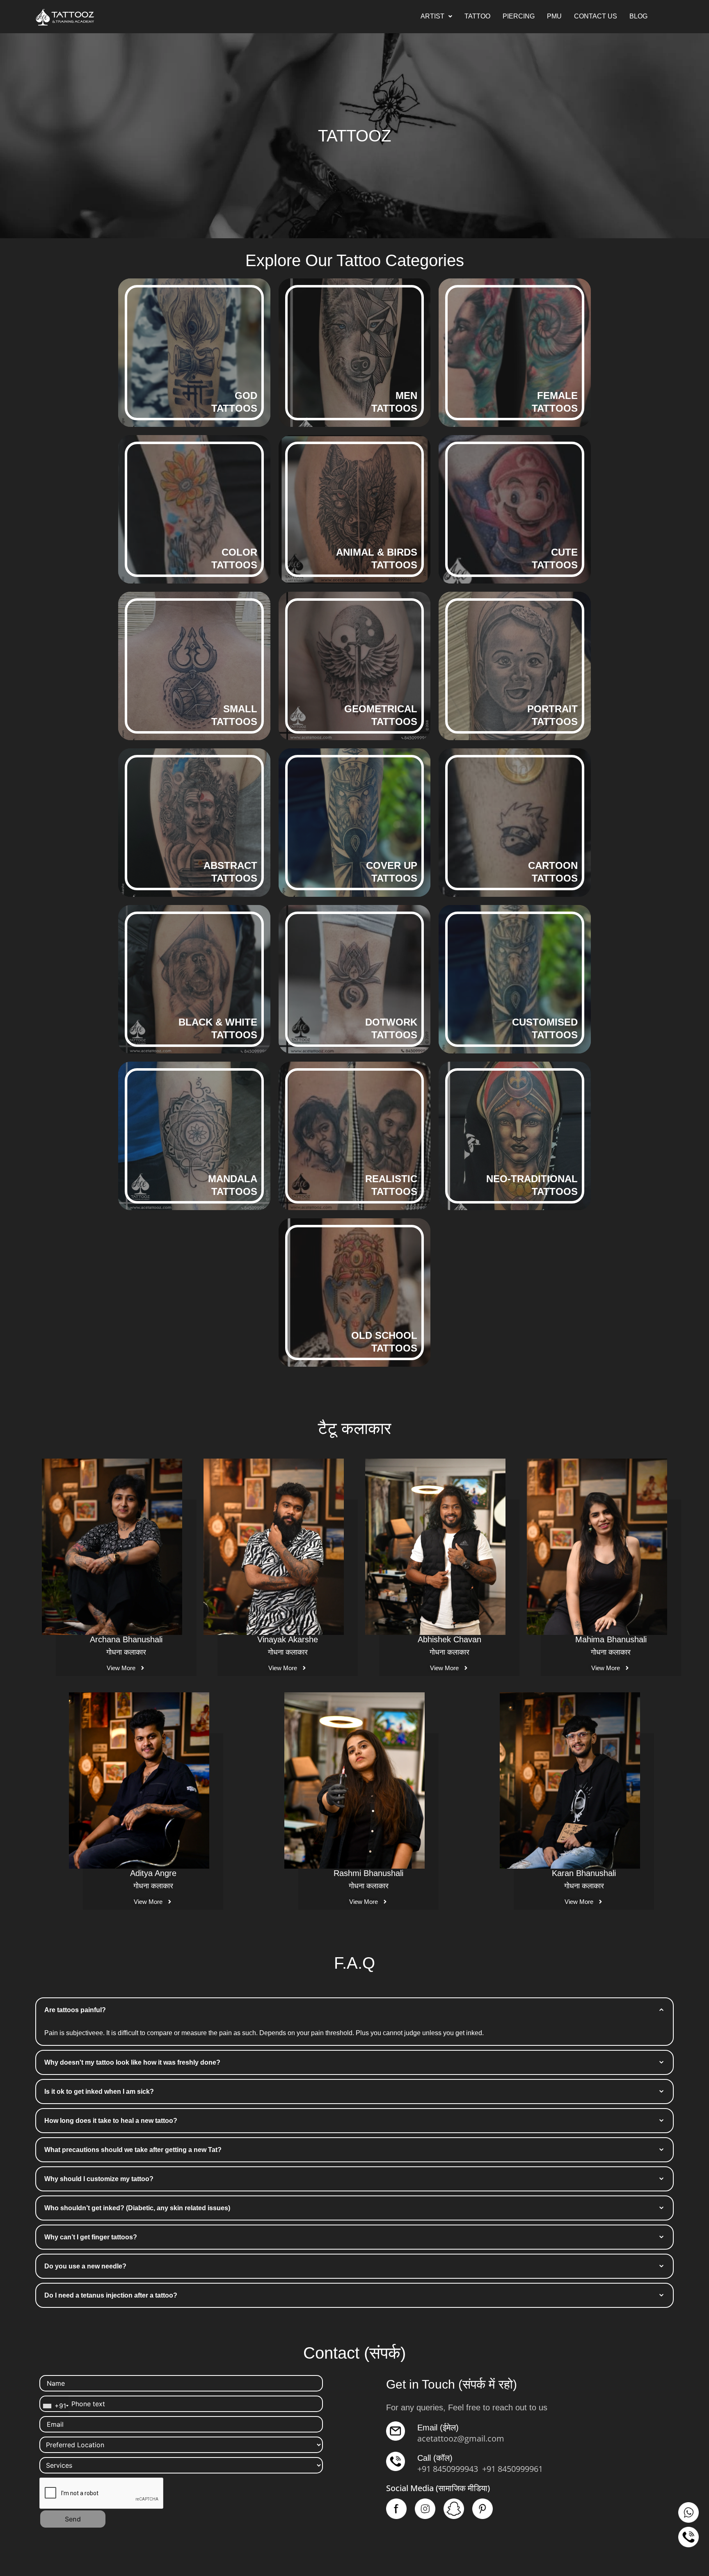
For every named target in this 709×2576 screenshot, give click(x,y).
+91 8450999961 (512, 2469)
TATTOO (477, 16)
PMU (554, 16)
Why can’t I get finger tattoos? (91, 2237)
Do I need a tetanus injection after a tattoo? (111, 2295)
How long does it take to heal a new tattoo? (111, 2121)
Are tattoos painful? (75, 2010)
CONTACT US (596, 16)
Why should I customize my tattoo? (99, 2179)
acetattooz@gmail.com (461, 2438)
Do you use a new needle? (85, 2266)
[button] (436, 16)
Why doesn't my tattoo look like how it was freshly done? (132, 2062)
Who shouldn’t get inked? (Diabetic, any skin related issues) (137, 2208)
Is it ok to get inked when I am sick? (99, 2092)
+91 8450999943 (448, 2469)
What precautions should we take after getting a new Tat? (133, 2150)
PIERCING (519, 16)
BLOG (638, 16)
